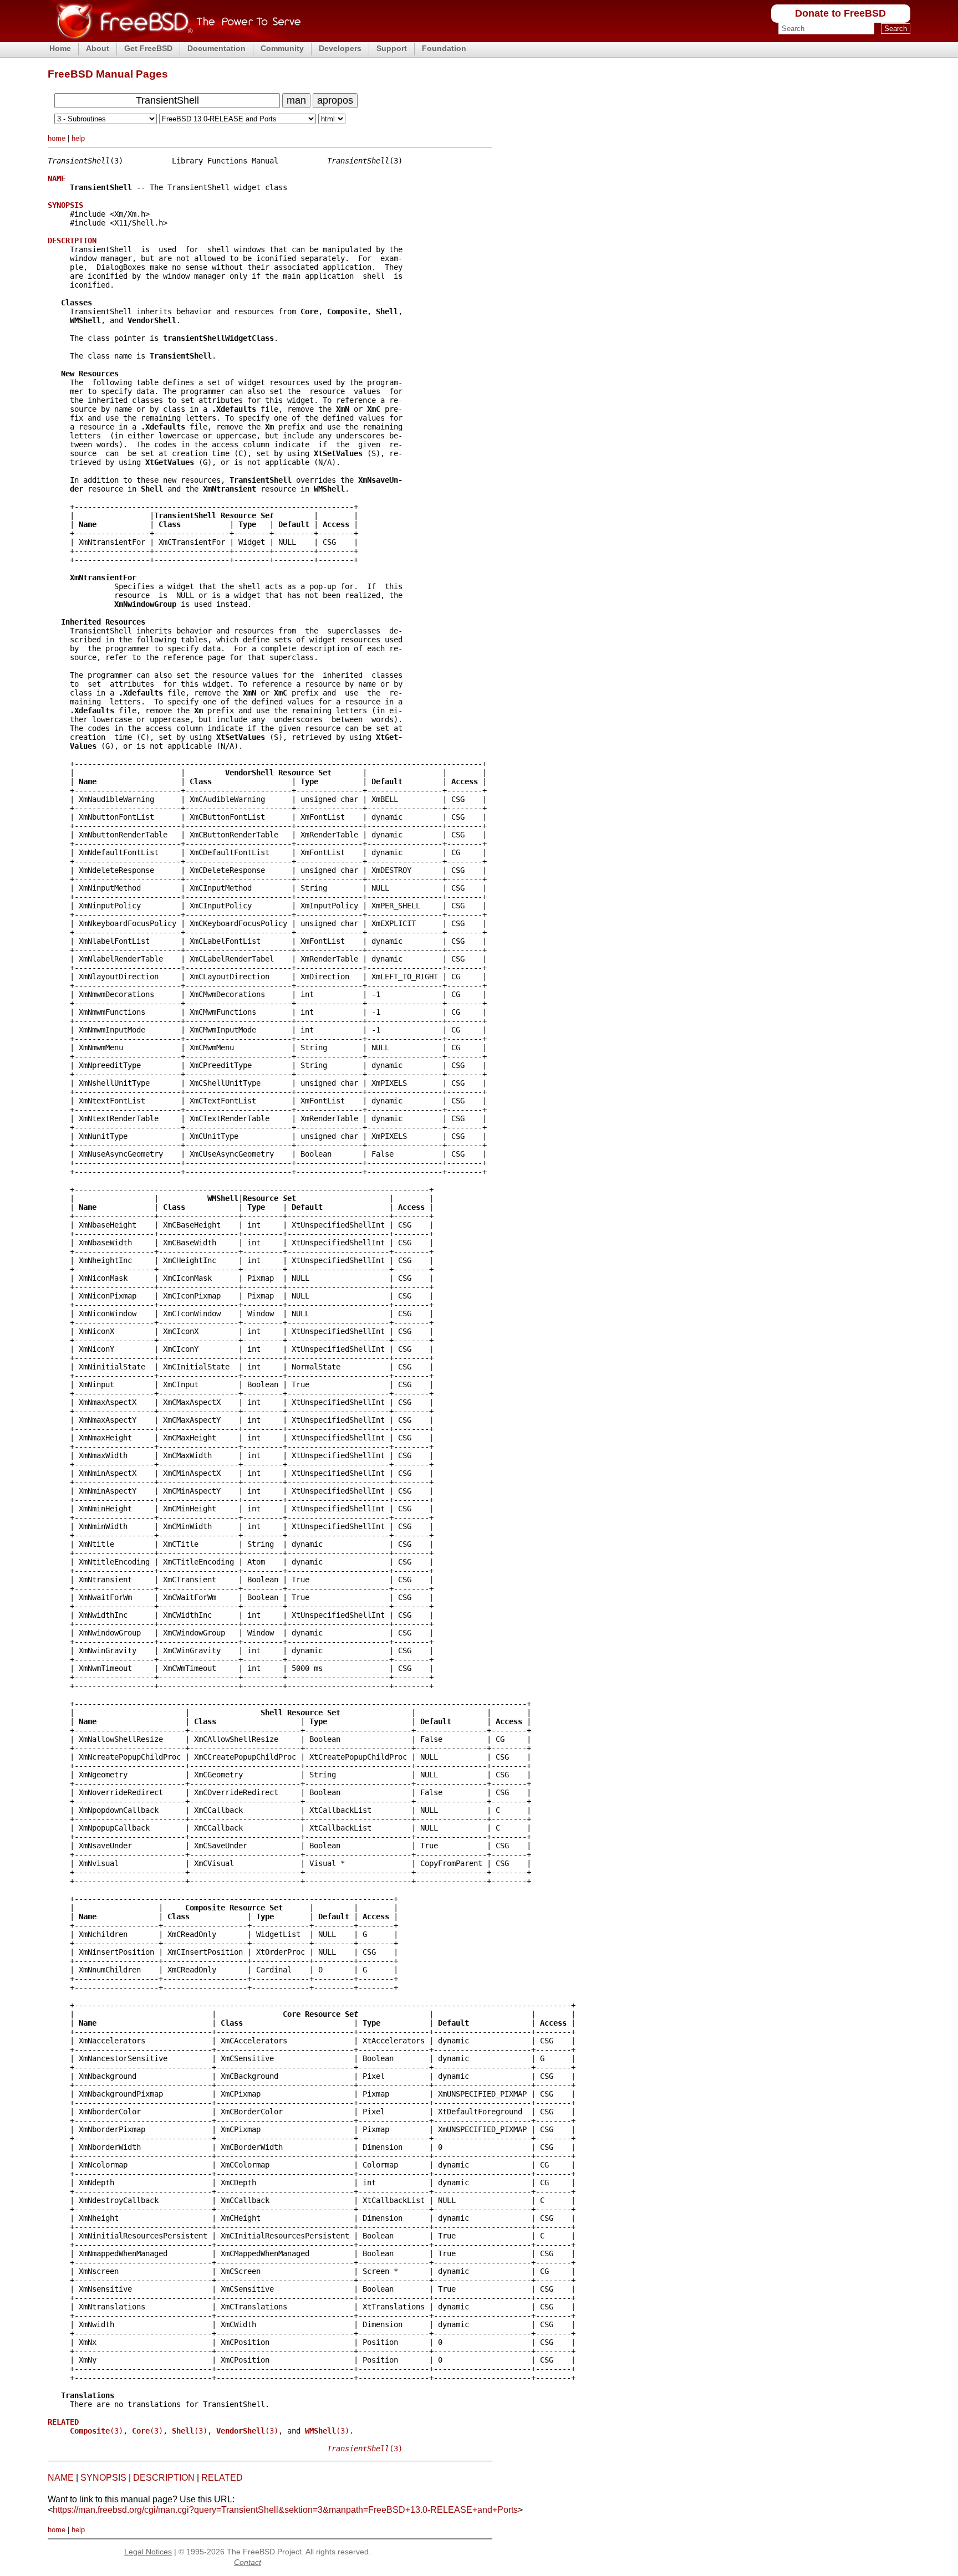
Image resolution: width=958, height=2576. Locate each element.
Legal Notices (148, 2552)
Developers (340, 48)
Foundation (444, 48)
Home (60, 48)
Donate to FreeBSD (840, 13)
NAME (61, 2478)
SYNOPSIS (103, 2478)
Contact (248, 2562)
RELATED (222, 2478)
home (57, 138)
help (78, 138)
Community (282, 48)
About (98, 48)
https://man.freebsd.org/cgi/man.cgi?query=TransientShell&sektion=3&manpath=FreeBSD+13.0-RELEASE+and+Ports (285, 2510)
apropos (335, 100)
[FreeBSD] (174, 39)
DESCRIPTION (164, 2478)
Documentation (216, 48)
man (296, 100)
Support (392, 48)
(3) (96, 2431)
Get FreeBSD (148, 48)
